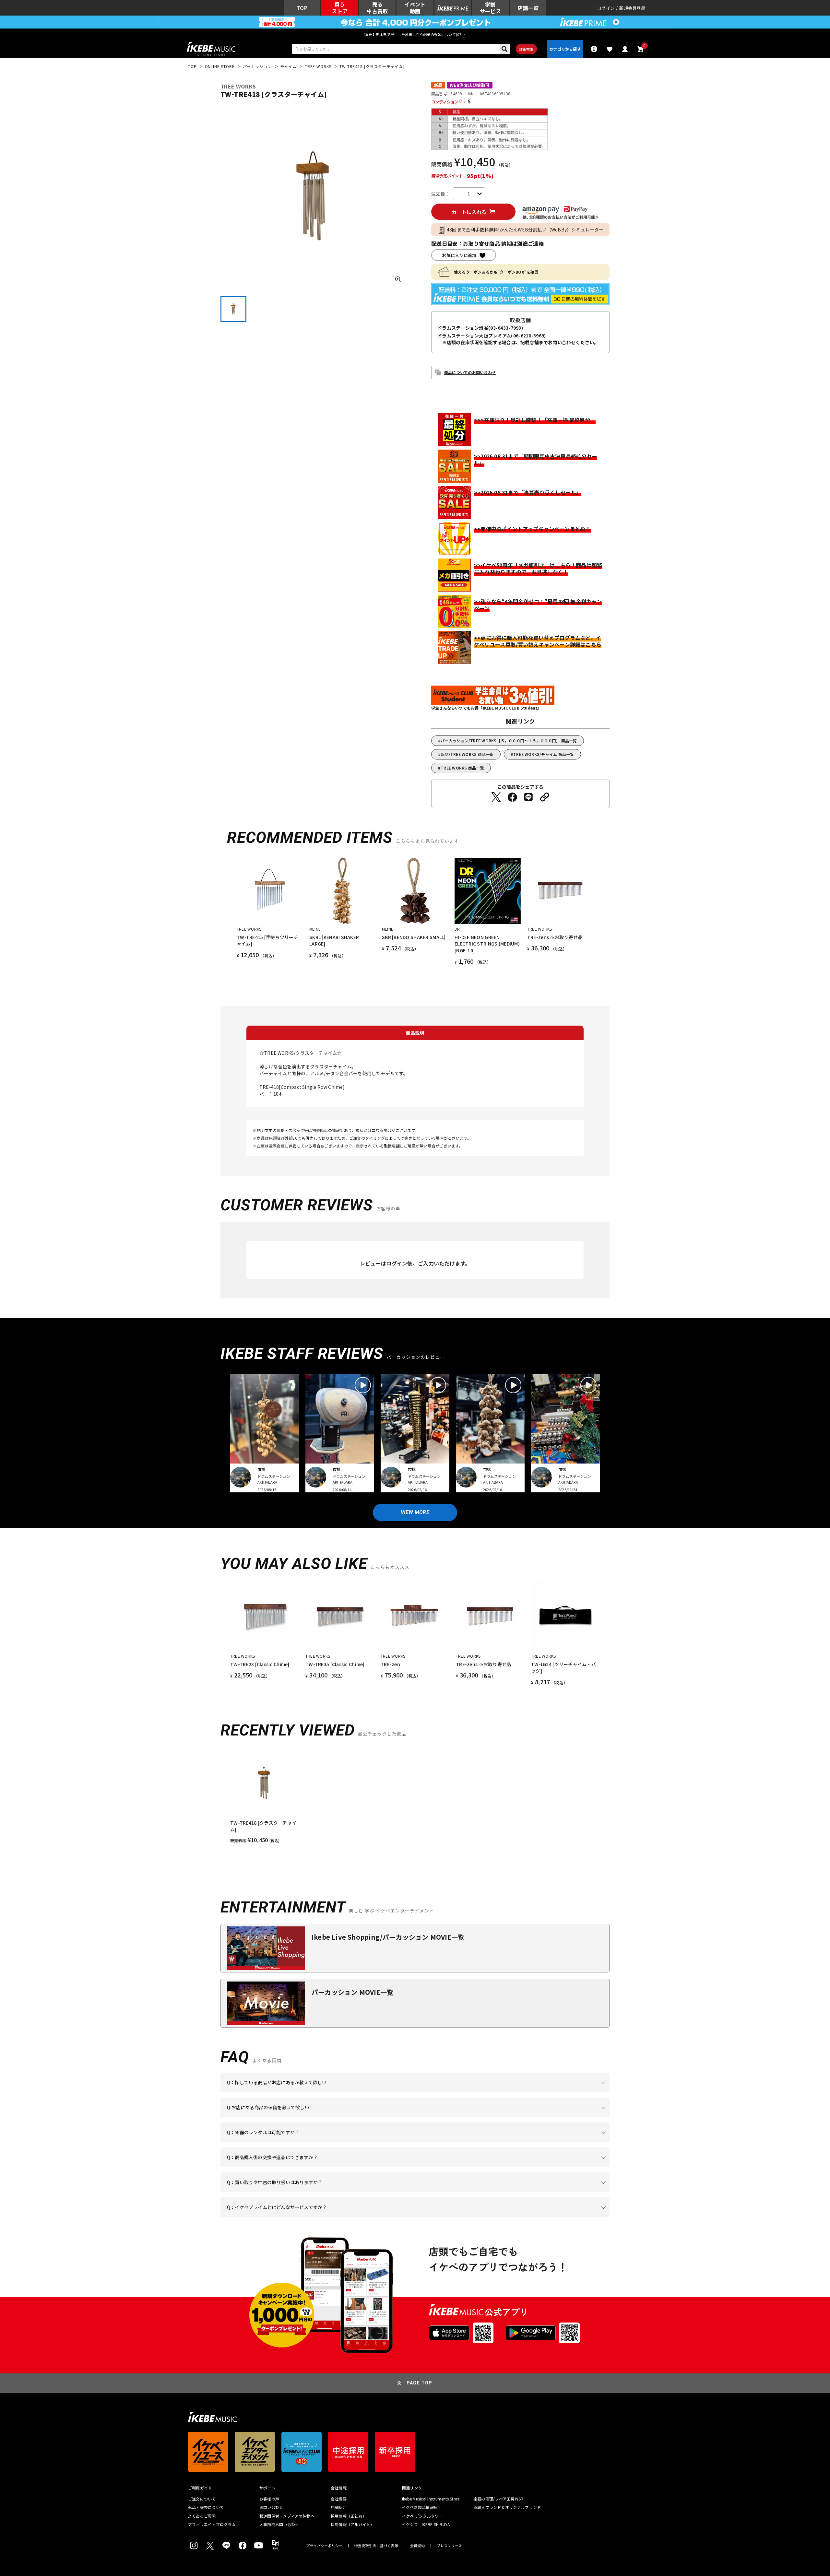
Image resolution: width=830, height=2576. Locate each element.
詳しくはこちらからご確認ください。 (528, 2167)
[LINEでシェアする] (528, 797)
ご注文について (202, 2499)
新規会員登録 (632, 8)
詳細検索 (526, 49)
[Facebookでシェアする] (512, 797)
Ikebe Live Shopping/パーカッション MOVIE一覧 (388, 1937)
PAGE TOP (420, 2383)
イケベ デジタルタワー (422, 2516)
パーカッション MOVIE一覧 (352, 1992)
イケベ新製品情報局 (420, 2507)
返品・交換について (206, 2507)
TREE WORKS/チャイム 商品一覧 (544, 754)
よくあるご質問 (202, 2516)
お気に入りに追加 (459, 255)
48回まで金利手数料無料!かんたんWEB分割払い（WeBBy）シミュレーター (525, 229)
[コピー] (545, 797)
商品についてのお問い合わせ (470, 372)
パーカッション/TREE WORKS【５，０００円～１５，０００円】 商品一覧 (509, 741)
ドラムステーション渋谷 (463, 328)
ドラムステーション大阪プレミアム (474, 335)
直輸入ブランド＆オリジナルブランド (507, 2507)
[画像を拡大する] (398, 279)
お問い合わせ (271, 2507)
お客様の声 (269, 2499)
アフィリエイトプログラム (212, 2524)
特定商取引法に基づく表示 (376, 2546)
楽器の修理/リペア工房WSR (498, 2499)
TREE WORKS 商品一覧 (462, 768)
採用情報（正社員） (349, 2516)
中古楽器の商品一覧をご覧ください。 (418, 2142)
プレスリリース (449, 2546)
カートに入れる (469, 212)
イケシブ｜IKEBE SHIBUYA (426, 2524)
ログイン (606, 8)
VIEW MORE (415, 1512)
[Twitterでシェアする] (496, 797)
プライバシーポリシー (324, 2546)
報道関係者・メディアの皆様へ (287, 2516)
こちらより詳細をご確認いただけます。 (328, 2217)
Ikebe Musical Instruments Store (431, 2499)
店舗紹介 (339, 2507)
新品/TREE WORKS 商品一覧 (467, 754)
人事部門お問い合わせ (279, 2524)
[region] (415, 1796)
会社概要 (339, 2499)
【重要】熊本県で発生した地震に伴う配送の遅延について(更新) (415, 34)
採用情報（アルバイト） (353, 2524)
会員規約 (417, 2546)
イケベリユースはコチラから (312, 2192)
